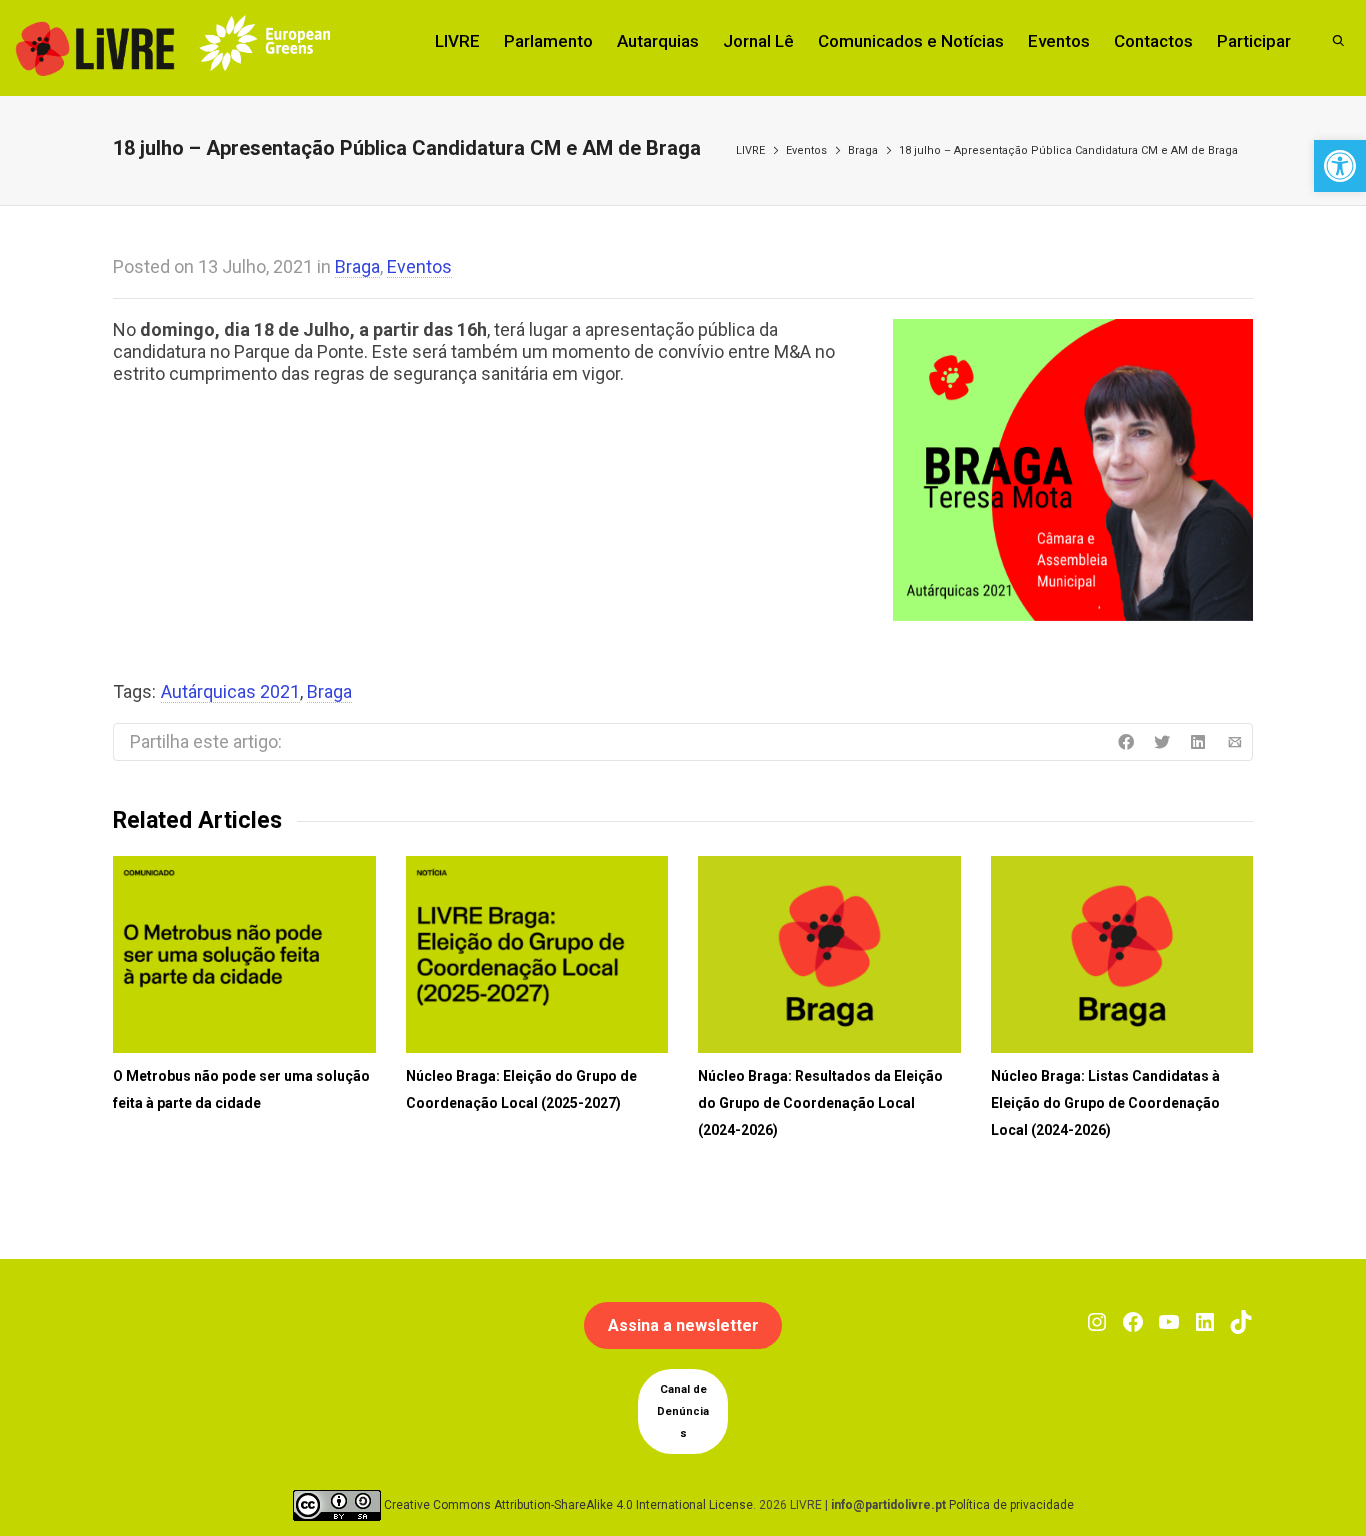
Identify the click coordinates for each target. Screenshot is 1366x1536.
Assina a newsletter (683, 1325)
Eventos (1059, 41)
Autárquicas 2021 (230, 691)
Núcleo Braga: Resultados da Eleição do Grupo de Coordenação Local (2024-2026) (820, 1103)
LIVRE (457, 41)
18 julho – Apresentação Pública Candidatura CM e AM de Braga (1068, 150)
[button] (1340, 166)
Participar (1254, 41)
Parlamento (548, 41)
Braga (863, 150)
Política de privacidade (1011, 1505)
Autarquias (658, 41)
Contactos (1153, 41)
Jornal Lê (758, 41)
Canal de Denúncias (683, 1411)
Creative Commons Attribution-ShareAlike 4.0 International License (568, 1505)
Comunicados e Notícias (911, 41)
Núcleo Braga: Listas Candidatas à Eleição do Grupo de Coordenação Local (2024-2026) (1105, 1103)
